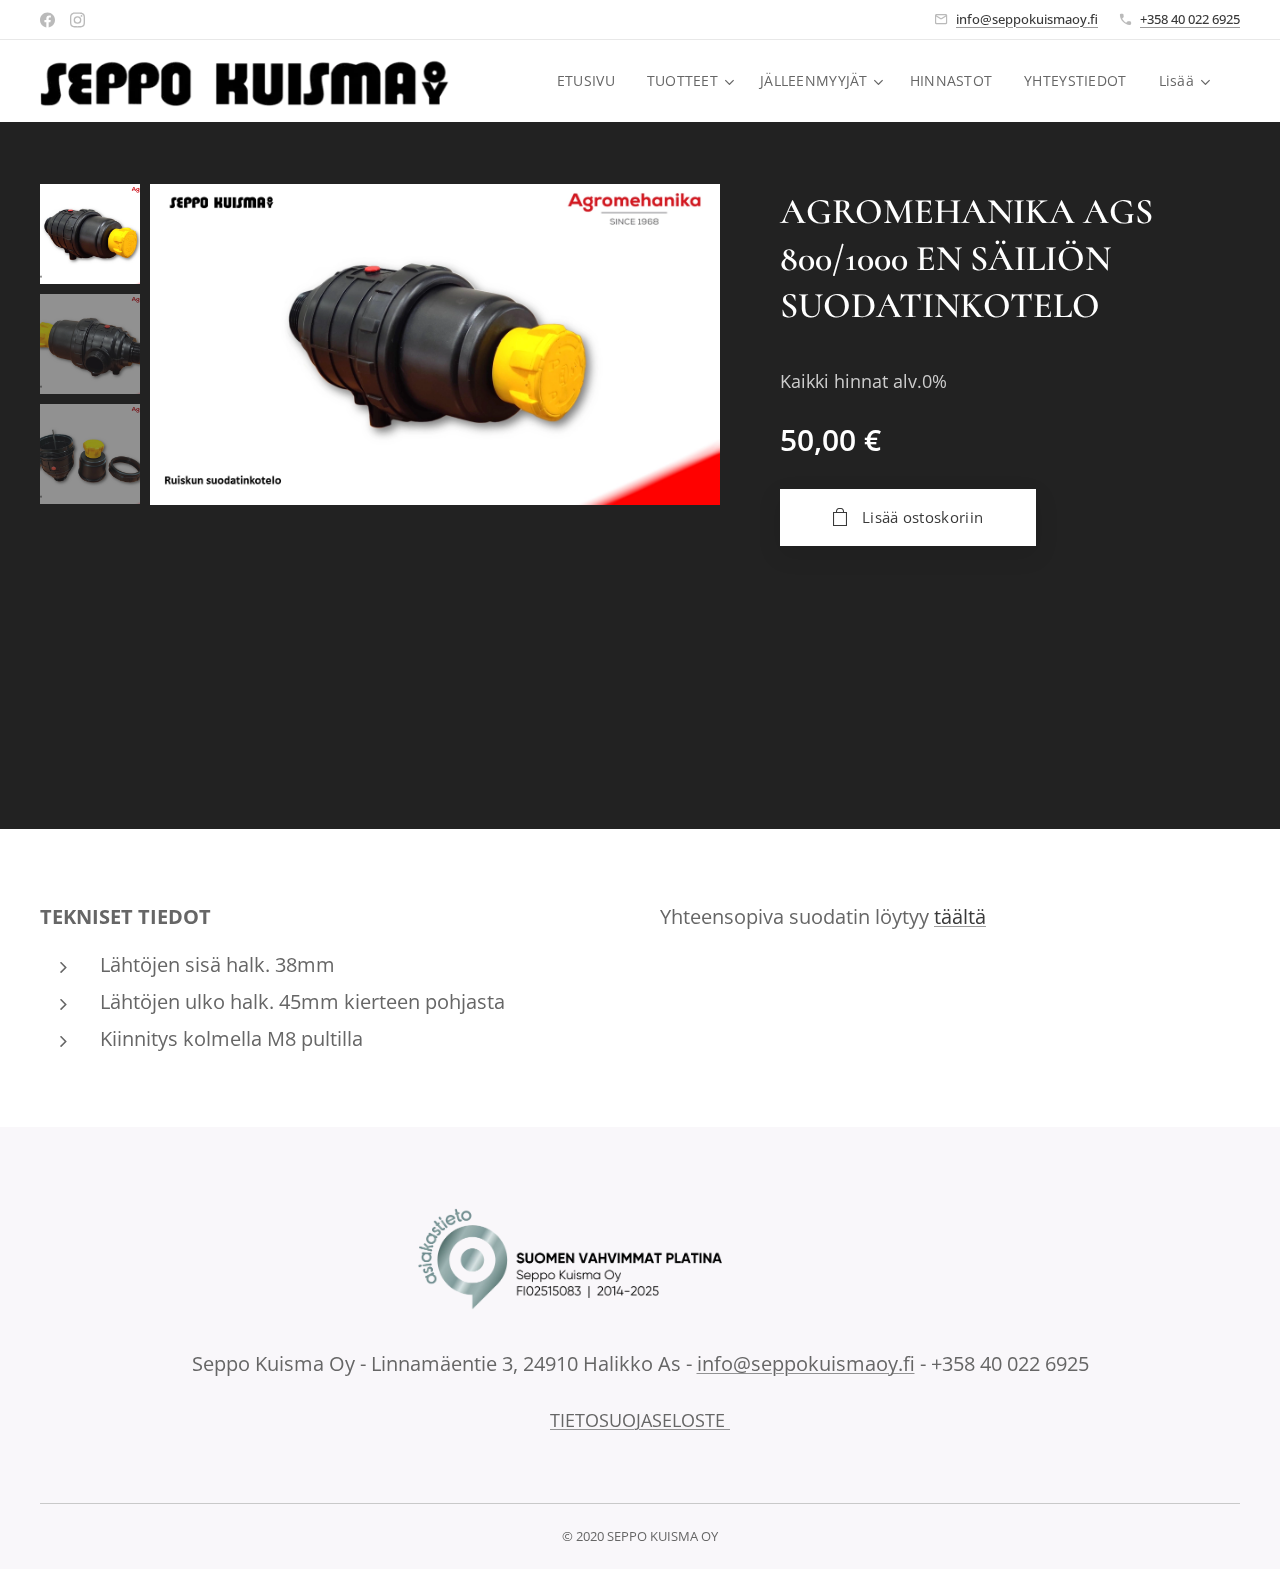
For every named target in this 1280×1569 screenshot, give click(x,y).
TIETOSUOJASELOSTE (640, 1420)
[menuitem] (591, 81)
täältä (960, 916)
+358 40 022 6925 (1190, 19)
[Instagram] (77, 20)
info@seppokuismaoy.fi (1027, 19)
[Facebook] (47, 20)
